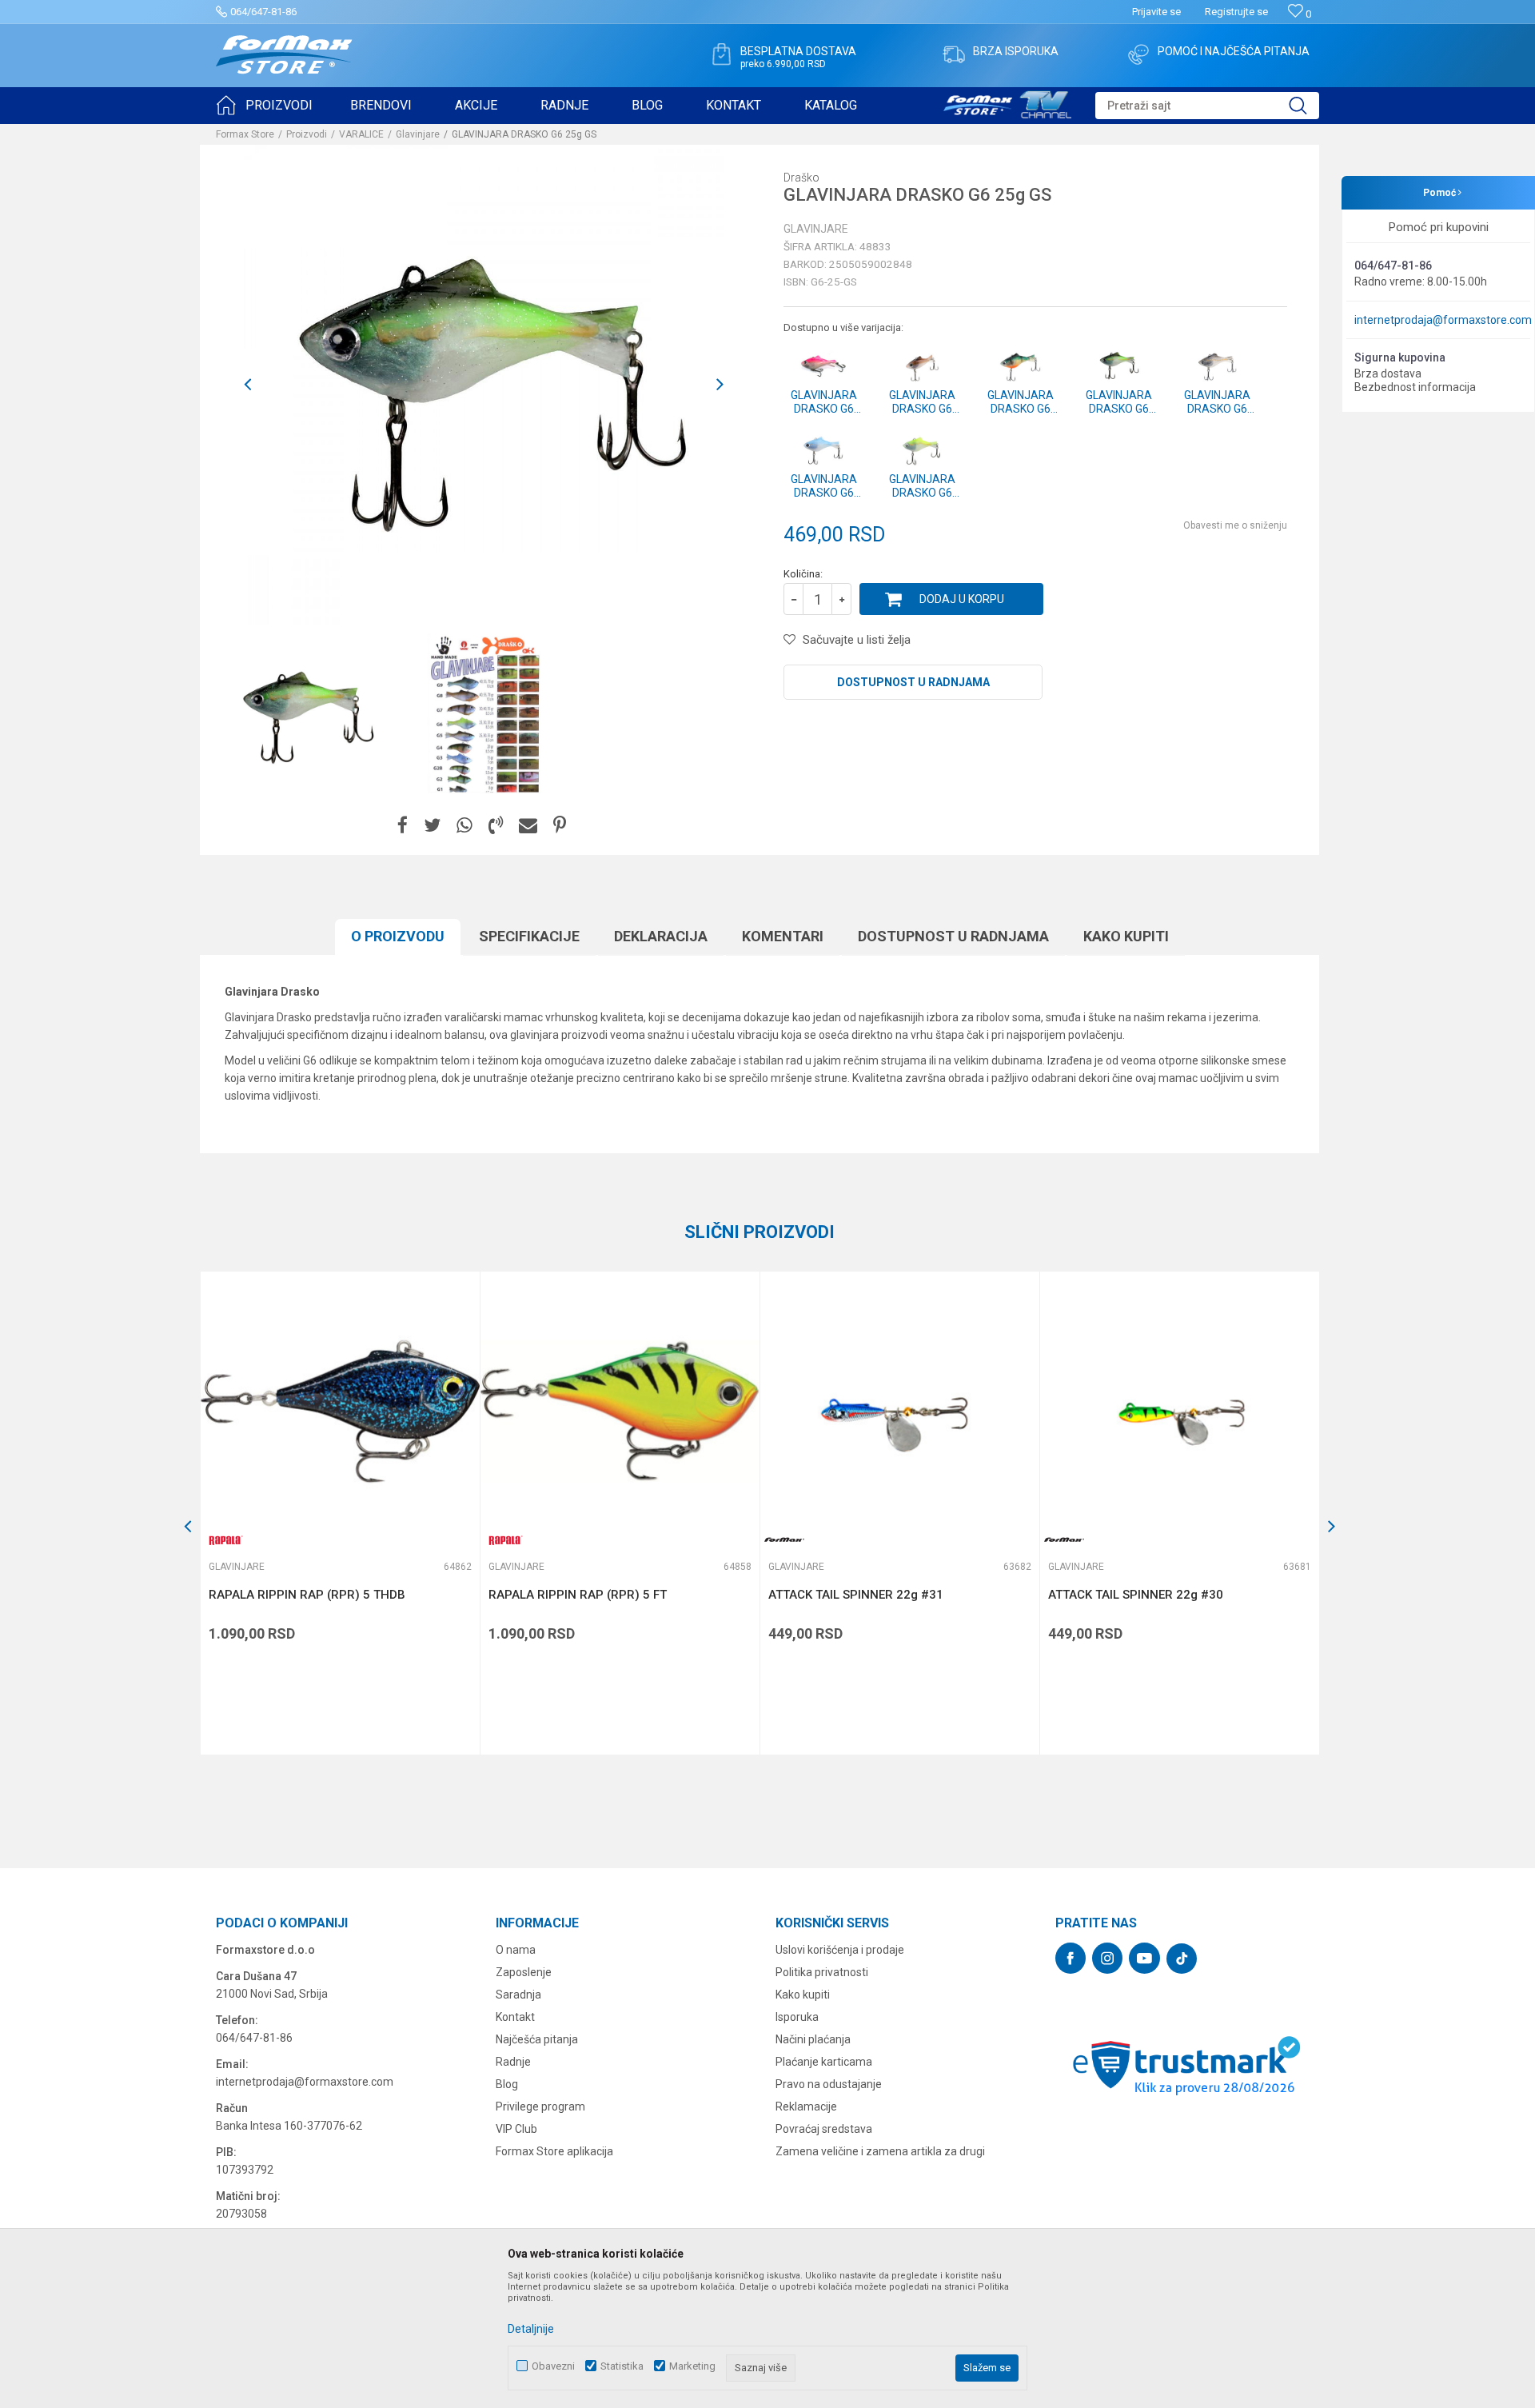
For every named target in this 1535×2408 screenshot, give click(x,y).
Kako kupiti (1126, 936)
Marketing (692, 2366)
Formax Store (245, 134)
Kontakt (515, 2017)
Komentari (783, 936)
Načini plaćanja (813, 2039)
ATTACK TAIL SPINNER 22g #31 (856, 1595)
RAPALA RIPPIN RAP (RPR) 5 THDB (307, 1595)
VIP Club (516, 2129)
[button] (1207, 106)
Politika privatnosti (822, 1972)
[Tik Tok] (1182, 1959)
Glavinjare (418, 134)
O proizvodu (398, 936)
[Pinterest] (560, 826)
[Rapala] (225, 1540)
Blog (507, 2084)
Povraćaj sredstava (824, 2129)
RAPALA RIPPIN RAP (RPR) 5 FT (578, 1595)
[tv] (1007, 102)
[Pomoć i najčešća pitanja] (1138, 54)
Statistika (622, 2366)
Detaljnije (531, 2329)
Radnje (513, 2062)
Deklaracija (661, 936)
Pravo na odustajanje (829, 2084)
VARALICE (361, 134)
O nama (516, 1950)
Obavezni (553, 2366)
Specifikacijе (529, 936)
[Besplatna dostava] (721, 54)
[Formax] (784, 1540)
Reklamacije (806, 2107)
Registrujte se (1236, 12)
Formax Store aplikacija (554, 2151)
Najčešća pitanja (537, 2039)
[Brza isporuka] (954, 54)
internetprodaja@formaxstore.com (1443, 320)
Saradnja (518, 1995)
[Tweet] (432, 826)
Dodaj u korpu (962, 599)
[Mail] (528, 826)
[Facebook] (403, 826)
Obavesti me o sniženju (1235, 525)
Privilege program (540, 2107)
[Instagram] (1107, 1958)
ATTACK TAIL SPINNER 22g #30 (1136, 1595)
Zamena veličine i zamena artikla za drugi (880, 2151)
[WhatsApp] (464, 826)
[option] (305, 714)
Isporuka (797, 2017)
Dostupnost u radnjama (913, 682)
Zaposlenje (524, 1972)
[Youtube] (1144, 1958)
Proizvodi (307, 134)
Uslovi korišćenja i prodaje (840, 1950)
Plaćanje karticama (824, 2062)
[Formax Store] (284, 55)
